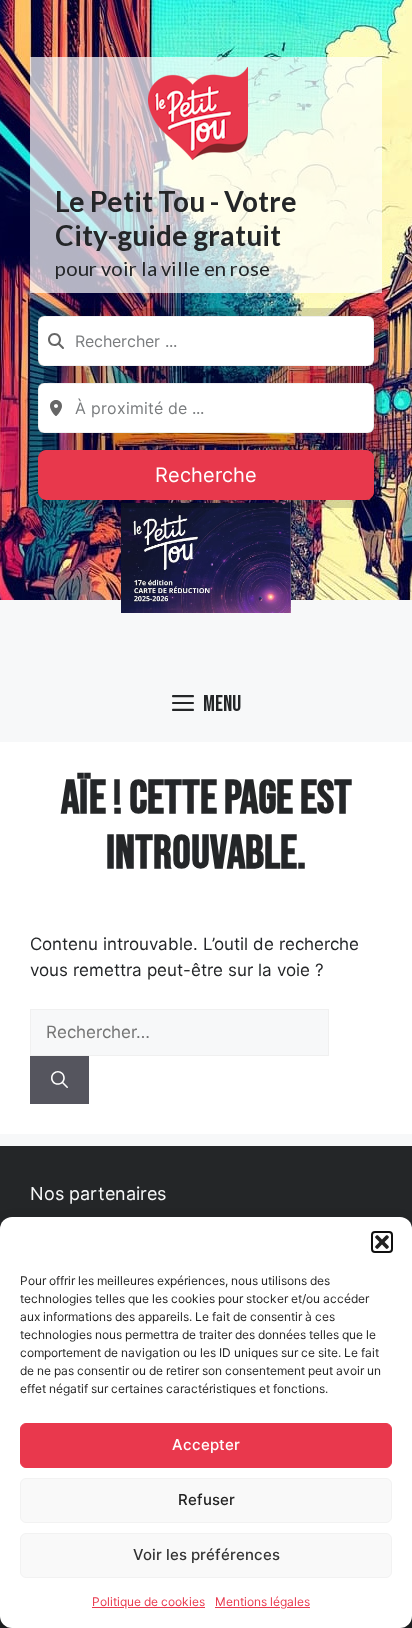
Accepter (206, 1444)
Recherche (206, 475)
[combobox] (206, 341)
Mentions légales (262, 1601)
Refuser (206, 1499)
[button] (382, 1242)
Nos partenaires (98, 1193)
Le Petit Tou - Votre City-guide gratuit (176, 218)
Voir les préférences (206, 1554)
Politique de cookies (148, 1601)
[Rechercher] (59, 1080)
